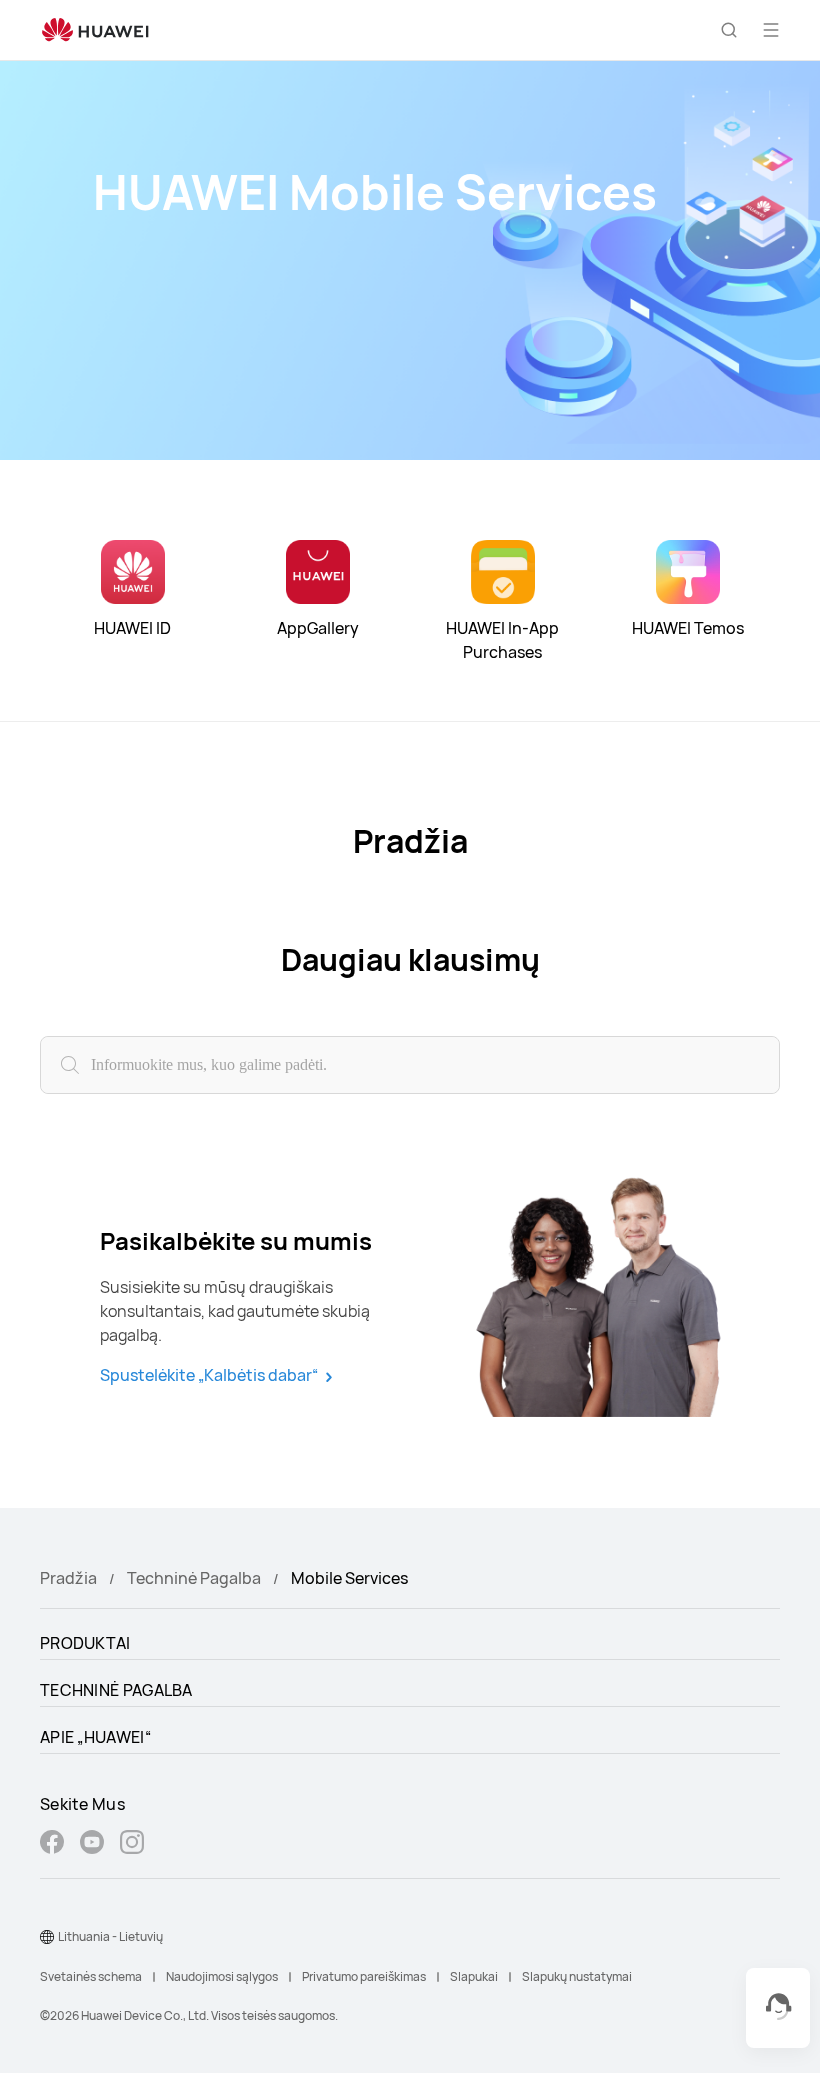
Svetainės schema (91, 1976)
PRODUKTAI (85, 1643)
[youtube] (92, 1844)
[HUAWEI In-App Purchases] (503, 572)
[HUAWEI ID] (133, 572)
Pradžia (68, 1578)
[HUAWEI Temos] (688, 572)
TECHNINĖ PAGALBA (116, 1690)
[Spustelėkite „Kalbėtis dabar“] (605, 1305)
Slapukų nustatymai (577, 1976)
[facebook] (52, 1844)
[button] (729, 30)
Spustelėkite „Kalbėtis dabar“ (209, 1375)
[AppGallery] (318, 572)
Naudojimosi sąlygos (222, 1976)
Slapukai (474, 1976)
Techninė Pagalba (194, 1578)
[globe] (47, 1937)
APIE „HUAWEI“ (95, 1737)
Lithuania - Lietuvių (110, 1936)
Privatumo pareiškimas (364, 1976)
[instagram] (132, 1844)
